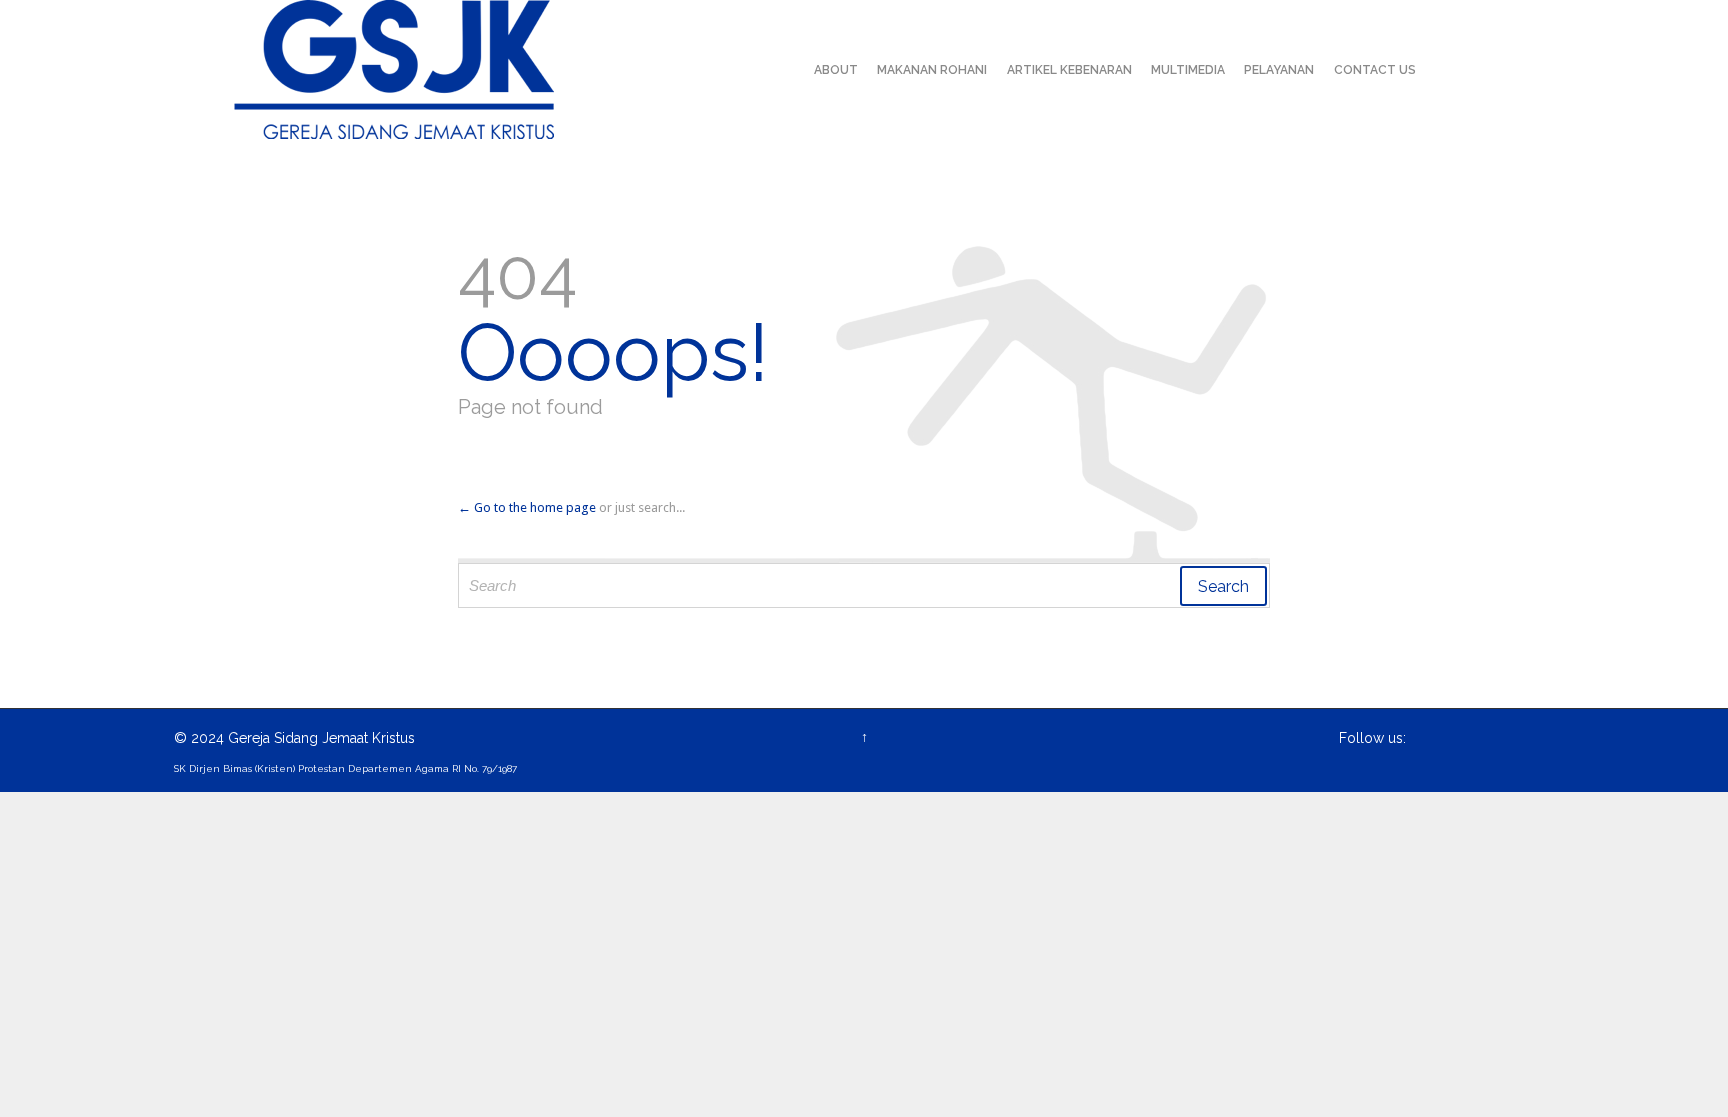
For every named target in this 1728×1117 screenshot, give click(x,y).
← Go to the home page (527, 507)
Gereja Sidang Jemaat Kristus (321, 738)
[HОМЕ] (786, 70)
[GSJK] (394, 69)
